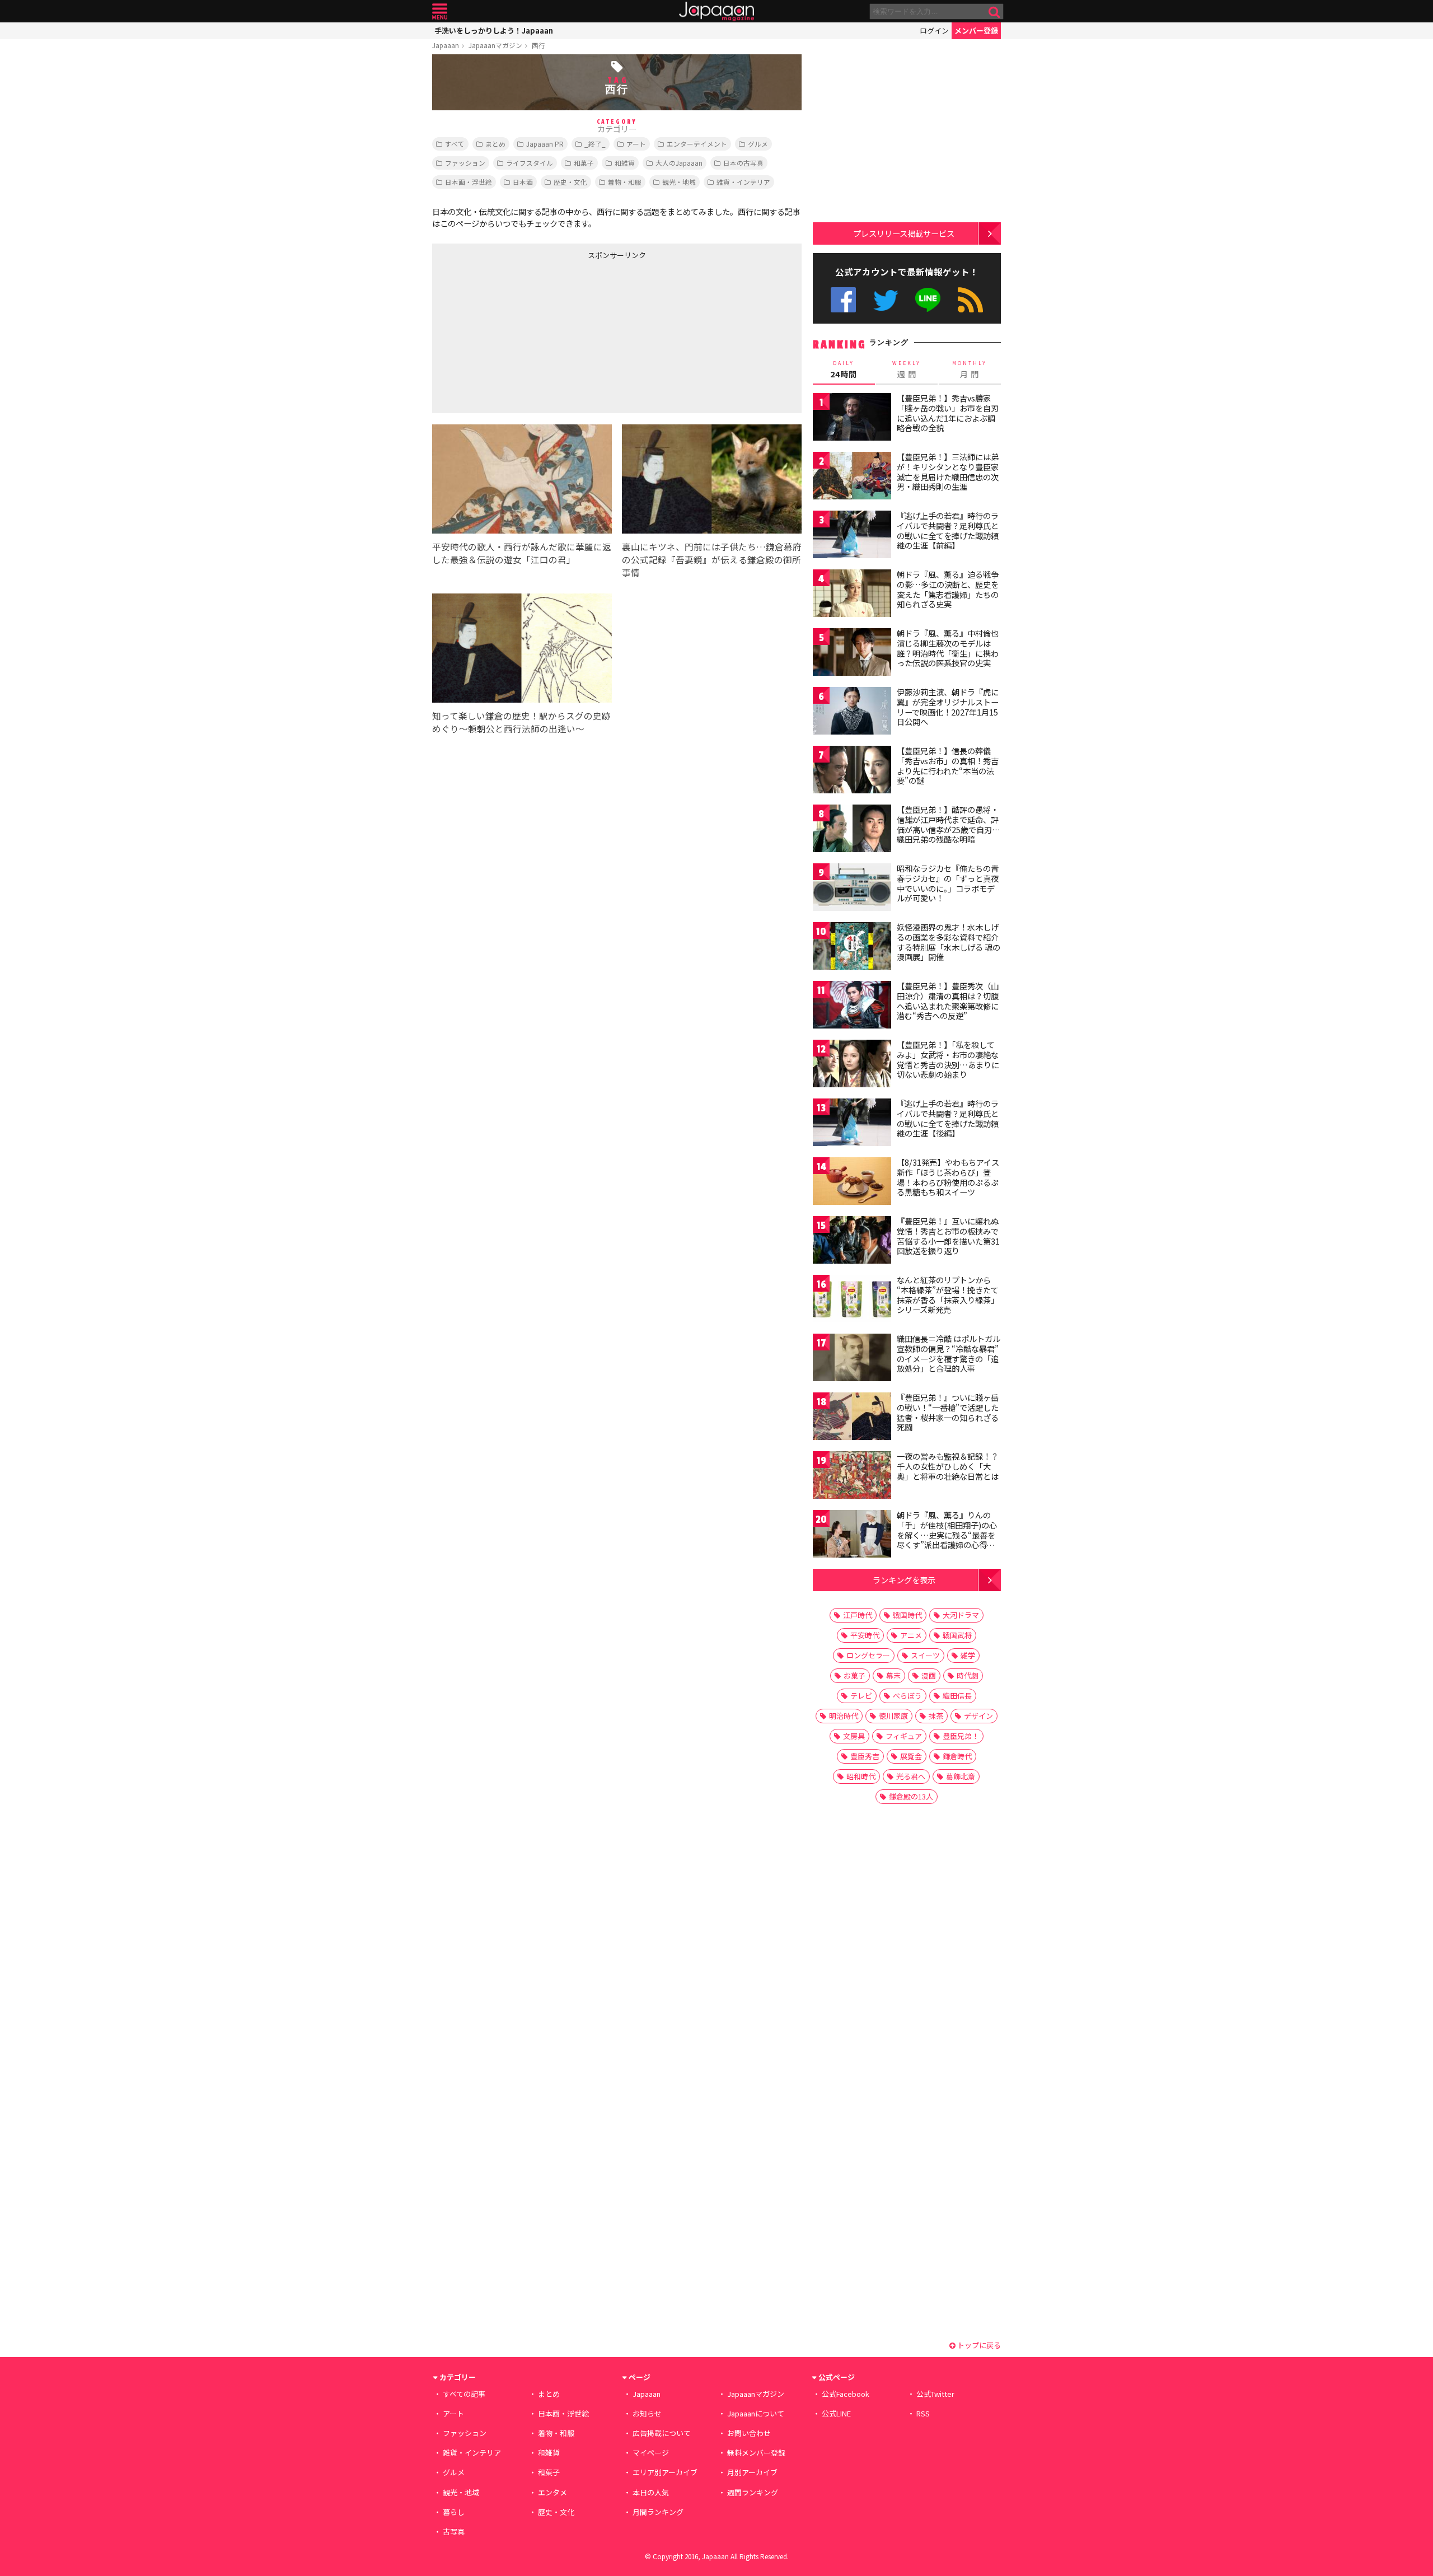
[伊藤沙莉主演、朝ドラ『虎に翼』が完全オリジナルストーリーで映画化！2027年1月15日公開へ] (852, 712)
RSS (970, 300)
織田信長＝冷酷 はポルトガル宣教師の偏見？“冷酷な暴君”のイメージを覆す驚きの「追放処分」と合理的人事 (949, 1354)
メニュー (440, 11)
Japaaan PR (545, 144)
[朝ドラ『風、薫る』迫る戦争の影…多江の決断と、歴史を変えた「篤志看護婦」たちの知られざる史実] (852, 595)
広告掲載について (662, 2433)
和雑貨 (625, 163)
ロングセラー (868, 1655)
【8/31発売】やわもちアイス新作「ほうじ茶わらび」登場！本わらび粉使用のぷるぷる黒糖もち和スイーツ (948, 1177)
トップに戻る (978, 2345)
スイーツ (925, 1655)
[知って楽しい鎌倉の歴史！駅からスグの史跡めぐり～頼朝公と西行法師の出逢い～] (522, 650)
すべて (455, 144)
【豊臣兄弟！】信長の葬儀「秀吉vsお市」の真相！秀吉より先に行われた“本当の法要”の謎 (948, 766)
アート (636, 144)
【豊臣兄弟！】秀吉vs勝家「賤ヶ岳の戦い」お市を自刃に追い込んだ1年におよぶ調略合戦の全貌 (948, 413)
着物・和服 (625, 182)
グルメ (758, 144)
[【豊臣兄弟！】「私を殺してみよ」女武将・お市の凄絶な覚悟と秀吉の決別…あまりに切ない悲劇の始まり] (852, 1065)
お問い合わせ (749, 2433)
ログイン (934, 31)
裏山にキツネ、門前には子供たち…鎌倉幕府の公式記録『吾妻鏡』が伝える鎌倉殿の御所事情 (712, 559)
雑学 (968, 1655)
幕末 (893, 1675)
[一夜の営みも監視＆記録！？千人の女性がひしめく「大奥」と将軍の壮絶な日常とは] (852, 1477)
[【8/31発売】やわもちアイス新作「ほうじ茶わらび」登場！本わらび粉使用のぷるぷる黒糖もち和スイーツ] (852, 1183)
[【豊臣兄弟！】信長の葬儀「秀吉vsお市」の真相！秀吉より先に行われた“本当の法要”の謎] (852, 771)
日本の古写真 (743, 163)
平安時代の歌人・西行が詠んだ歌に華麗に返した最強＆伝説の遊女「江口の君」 (522, 553)
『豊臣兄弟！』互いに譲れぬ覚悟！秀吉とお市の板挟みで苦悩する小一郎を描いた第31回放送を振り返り (948, 1236)
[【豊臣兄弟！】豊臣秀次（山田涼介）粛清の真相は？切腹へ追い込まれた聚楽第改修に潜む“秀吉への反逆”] (852, 1006)
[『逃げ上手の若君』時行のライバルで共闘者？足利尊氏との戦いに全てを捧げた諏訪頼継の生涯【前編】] (852, 536)
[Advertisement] (525, 334)
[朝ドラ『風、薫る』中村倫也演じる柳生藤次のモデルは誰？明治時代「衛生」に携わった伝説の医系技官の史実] (852, 654)
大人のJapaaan (679, 163)
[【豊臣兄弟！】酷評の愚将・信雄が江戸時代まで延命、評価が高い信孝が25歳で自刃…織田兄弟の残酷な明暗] (852, 830)
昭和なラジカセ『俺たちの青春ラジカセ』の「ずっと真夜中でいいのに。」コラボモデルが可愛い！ (948, 883)
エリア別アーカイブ (665, 2472)
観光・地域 (679, 182)
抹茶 (936, 1716)
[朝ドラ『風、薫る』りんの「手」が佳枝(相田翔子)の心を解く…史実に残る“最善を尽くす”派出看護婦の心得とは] (852, 1535)
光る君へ (911, 1776)
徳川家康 (893, 1716)
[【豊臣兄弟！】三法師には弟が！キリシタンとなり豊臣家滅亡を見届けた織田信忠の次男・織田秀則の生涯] (852, 477)
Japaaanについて (756, 2413)
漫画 (929, 1675)
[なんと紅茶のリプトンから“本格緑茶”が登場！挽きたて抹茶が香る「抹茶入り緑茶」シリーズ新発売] (852, 1300)
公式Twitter (886, 300)
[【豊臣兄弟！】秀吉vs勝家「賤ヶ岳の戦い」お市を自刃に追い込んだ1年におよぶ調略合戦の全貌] (852, 419)
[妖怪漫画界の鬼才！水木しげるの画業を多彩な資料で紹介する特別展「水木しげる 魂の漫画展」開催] (852, 948)
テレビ (861, 1696)
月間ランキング (658, 2512)
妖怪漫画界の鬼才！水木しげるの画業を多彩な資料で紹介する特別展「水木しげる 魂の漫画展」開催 (949, 942)
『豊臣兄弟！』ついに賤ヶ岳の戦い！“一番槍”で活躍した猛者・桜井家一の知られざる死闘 (948, 1412)
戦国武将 (957, 1635)
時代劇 (968, 1675)
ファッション (465, 163)
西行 (538, 45)
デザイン (978, 1716)
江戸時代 (858, 1615)
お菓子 (854, 1675)
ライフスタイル (530, 163)
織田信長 (957, 1696)
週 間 (907, 370)
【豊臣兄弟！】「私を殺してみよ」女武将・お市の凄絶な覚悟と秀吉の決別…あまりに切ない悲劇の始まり (948, 1060)
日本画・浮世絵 (469, 182)
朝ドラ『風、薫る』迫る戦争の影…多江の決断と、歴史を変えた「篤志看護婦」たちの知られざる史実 (948, 589)
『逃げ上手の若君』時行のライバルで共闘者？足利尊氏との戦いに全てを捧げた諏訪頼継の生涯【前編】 (948, 530)
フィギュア (904, 1736)
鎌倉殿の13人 (911, 1796)
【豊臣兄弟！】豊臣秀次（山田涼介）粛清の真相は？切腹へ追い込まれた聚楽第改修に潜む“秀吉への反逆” (948, 1001)
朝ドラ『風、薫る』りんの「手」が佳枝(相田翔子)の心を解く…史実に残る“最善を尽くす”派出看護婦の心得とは (947, 1535)
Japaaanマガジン (495, 45)
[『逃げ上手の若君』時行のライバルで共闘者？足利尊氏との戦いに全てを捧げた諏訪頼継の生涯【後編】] (852, 1124)
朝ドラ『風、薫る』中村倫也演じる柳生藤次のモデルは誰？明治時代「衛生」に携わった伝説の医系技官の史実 (948, 648)
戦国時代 (907, 1615)
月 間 (970, 370)
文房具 (854, 1736)
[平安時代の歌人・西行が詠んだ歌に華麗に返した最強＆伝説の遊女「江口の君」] (522, 481)
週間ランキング (753, 2492)
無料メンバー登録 (756, 2453)
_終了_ (595, 144)
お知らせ (647, 2413)
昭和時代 (861, 1776)
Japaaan (716, 11)
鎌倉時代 (957, 1756)
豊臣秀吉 (865, 1756)
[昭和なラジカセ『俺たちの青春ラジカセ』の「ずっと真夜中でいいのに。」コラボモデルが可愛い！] (852, 889)
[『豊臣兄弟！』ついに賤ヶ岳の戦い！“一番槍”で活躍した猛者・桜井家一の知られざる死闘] (852, 1418)
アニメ (911, 1635)
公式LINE (928, 300)
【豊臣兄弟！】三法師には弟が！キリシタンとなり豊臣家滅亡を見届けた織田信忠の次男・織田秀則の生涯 (948, 472)
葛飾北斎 (961, 1776)
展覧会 (911, 1756)
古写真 (454, 2531)
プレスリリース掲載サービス (904, 233)
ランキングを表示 (904, 1580)
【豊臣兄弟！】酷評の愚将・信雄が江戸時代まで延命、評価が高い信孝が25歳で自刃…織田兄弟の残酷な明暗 (949, 824)
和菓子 (584, 163)
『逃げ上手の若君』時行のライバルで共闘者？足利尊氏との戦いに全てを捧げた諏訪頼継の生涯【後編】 (948, 1118)
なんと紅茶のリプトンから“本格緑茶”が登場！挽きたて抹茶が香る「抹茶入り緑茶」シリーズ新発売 (948, 1295)
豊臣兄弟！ (961, 1736)
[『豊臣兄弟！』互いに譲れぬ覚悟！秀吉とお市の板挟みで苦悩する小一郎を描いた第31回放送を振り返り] (852, 1242)
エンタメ (552, 2492)
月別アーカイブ (752, 2472)
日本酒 (523, 182)
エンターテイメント (697, 144)
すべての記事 (464, 2394)
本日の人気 (651, 2492)
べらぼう (907, 1696)
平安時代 (865, 1635)
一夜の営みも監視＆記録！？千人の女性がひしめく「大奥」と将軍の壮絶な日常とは (948, 1466)
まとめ (495, 144)
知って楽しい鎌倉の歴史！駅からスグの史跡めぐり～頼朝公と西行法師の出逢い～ (521, 722)
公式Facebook (843, 300)
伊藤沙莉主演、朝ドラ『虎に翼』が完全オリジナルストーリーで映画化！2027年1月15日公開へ (948, 707)
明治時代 (844, 1716)
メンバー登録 (976, 31)
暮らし (454, 2512)
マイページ (651, 2453)
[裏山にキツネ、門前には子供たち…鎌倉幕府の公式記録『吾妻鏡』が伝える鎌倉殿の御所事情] (712, 481)
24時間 (844, 370)
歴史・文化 (570, 182)
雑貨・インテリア (743, 182)
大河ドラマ (961, 1615)
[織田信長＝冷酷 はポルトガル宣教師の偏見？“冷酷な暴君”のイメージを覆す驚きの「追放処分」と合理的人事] (852, 1359)
